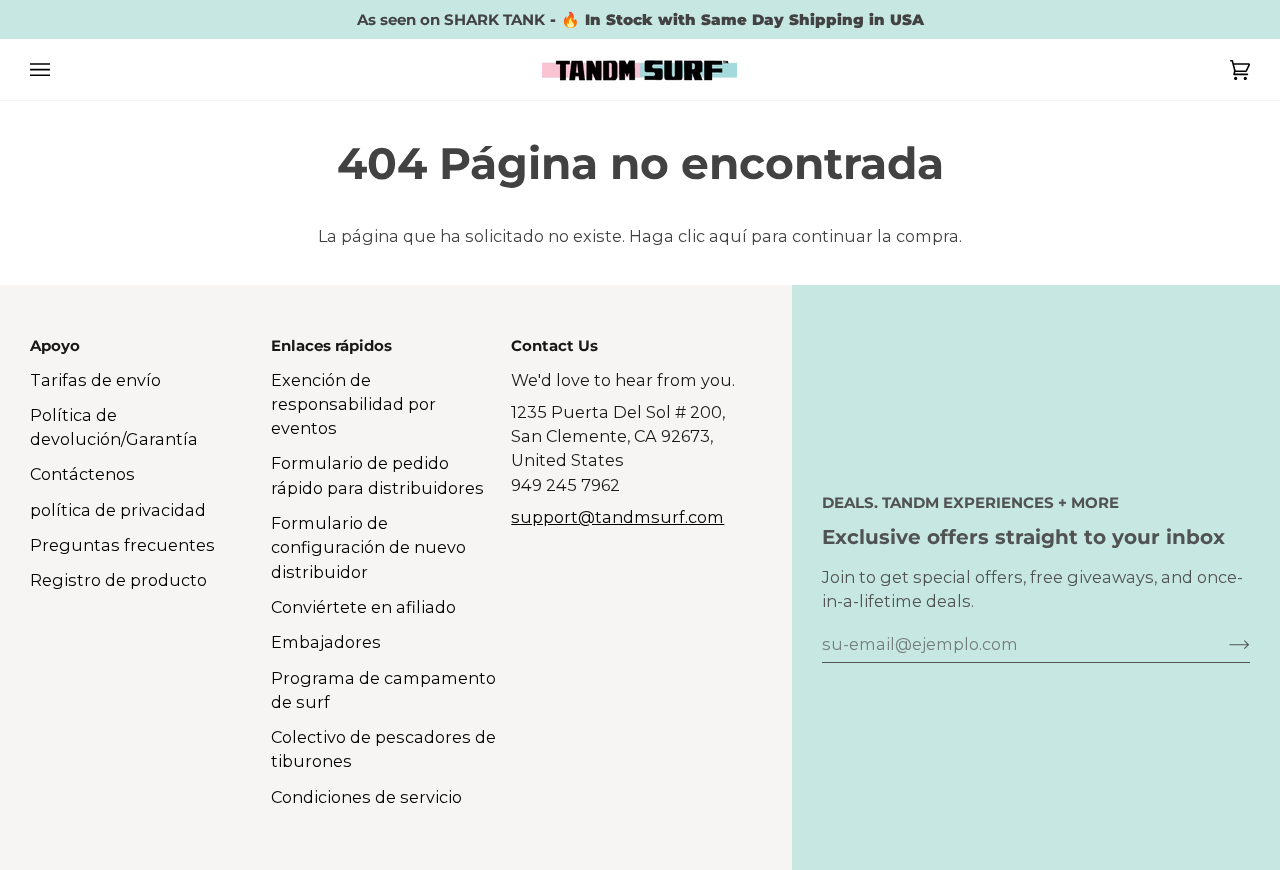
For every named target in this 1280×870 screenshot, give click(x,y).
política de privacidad (118, 510)
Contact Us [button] (554, 345)
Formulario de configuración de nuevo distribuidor (368, 547)
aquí (728, 236)
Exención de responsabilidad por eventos (353, 404)
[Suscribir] (1223, 644)
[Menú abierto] (60, 69)
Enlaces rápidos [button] (331, 345)
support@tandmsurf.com (617, 517)
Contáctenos (82, 474)
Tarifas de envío (95, 380)
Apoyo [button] (55, 345)
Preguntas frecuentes (122, 545)
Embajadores (326, 642)
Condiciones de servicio (366, 797)
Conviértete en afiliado (363, 607)
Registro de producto (118, 580)
